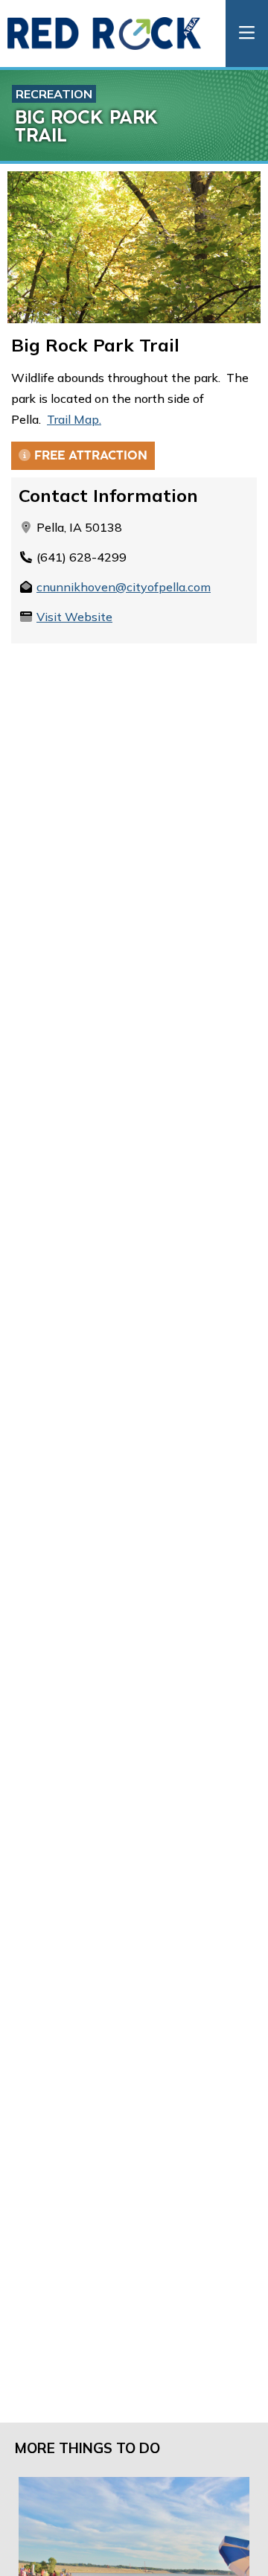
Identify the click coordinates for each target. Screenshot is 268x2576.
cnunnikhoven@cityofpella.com (124, 587)
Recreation (54, 94)
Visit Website (74, 617)
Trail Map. (74, 419)
